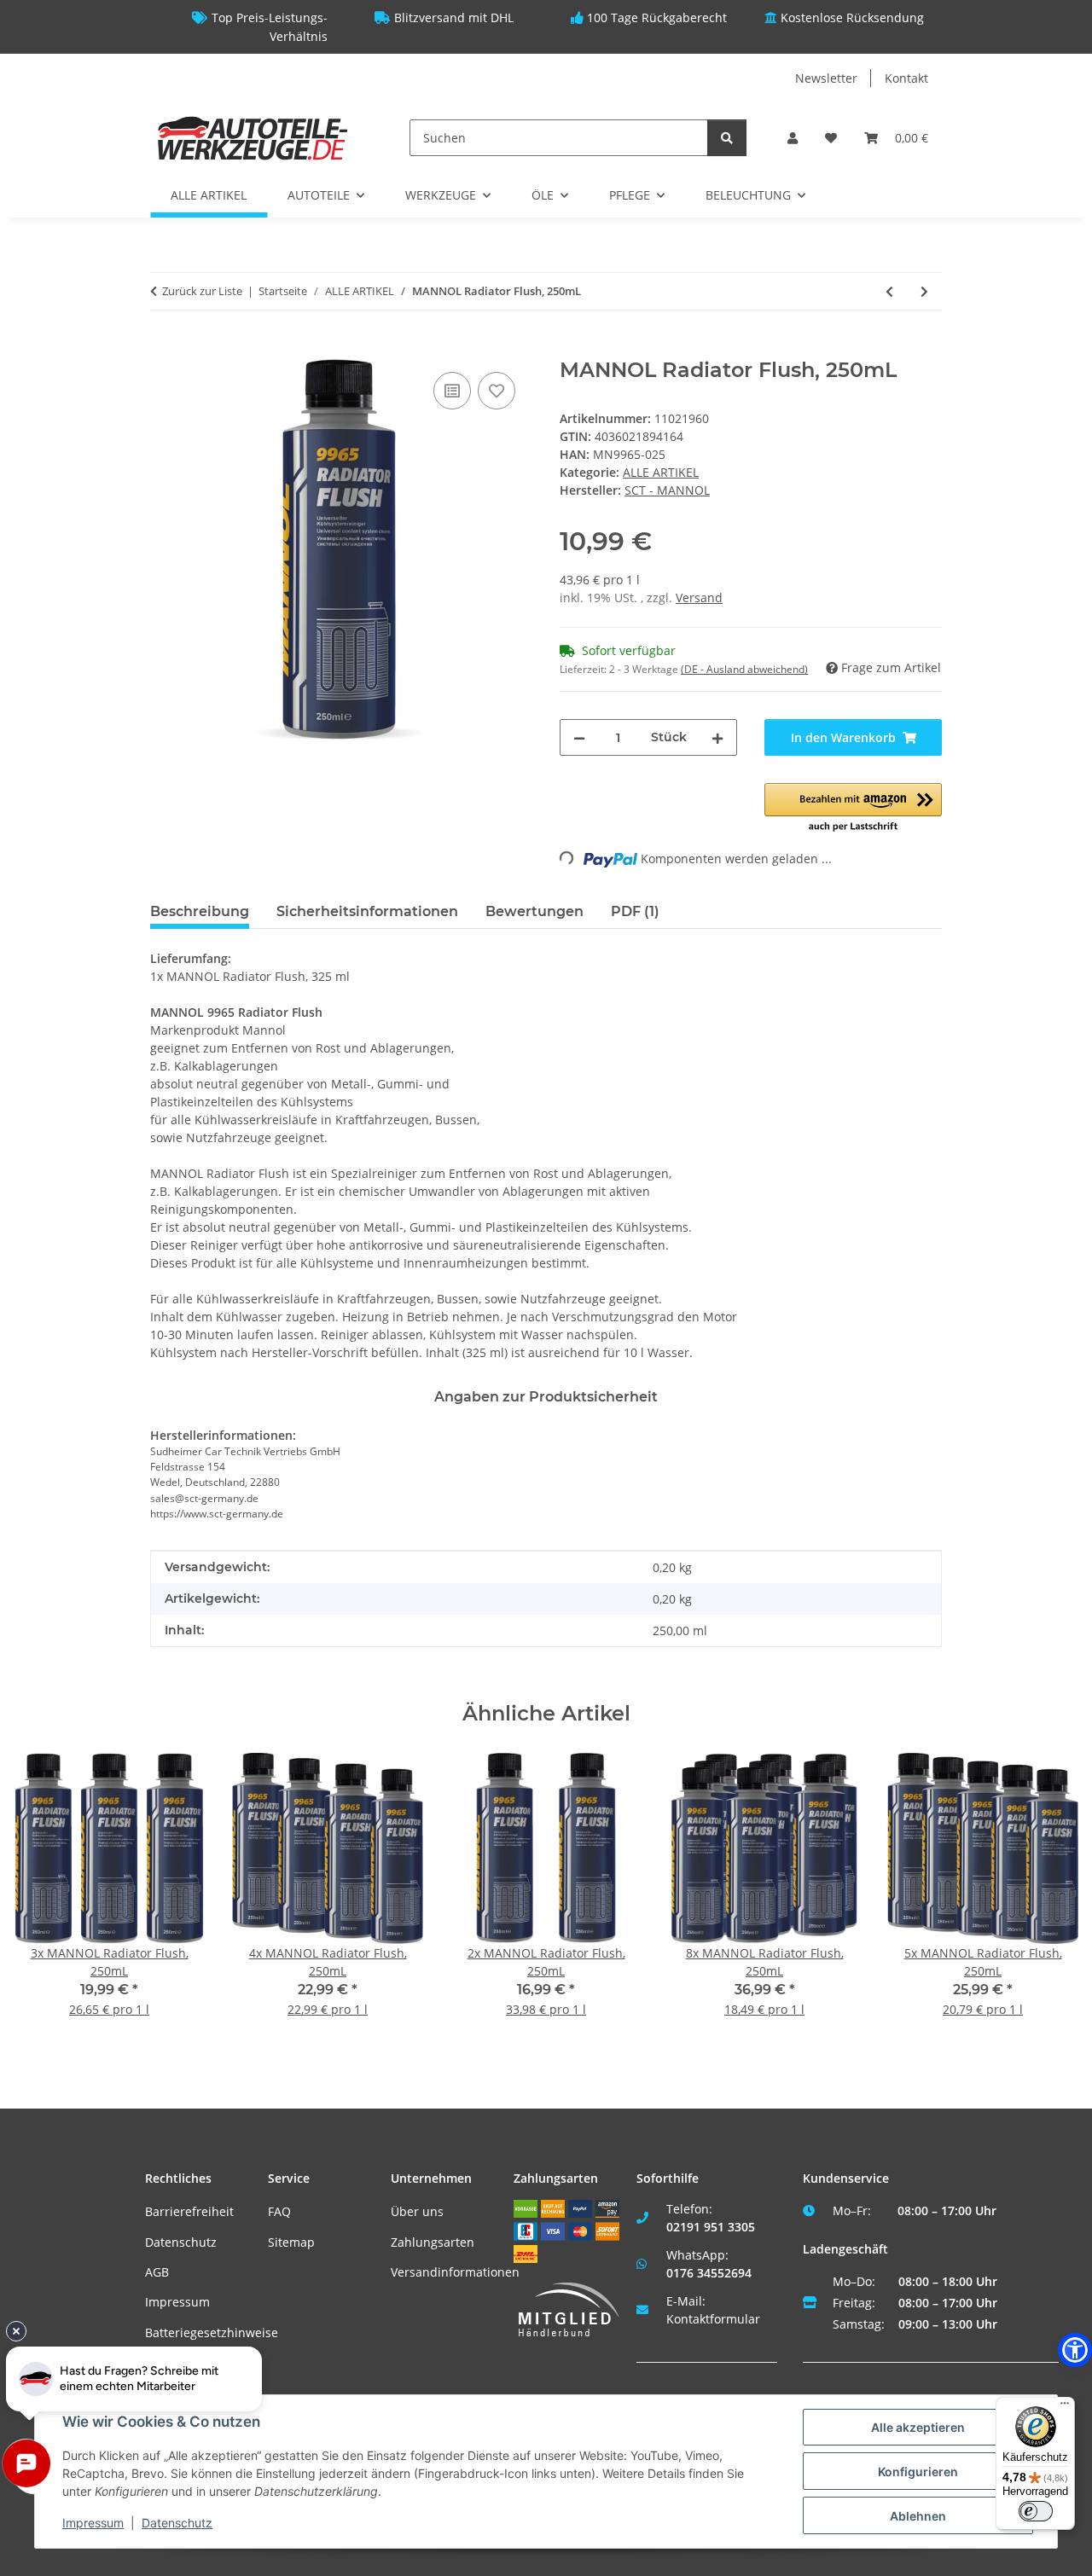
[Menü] (1065, 2407)
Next (1051, 1897)
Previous (42, 1897)
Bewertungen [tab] (534, 911)
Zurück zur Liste (202, 291)
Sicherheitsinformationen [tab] (367, 911)
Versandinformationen (455, 2272)
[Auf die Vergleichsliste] (452, 391)
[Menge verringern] (579, 737)
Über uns (417, 2211)
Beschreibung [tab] (200, 911)
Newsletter (826, 78)
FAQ (279, 2211)
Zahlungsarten (433, 2242)
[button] (793, 138)
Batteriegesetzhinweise (212, 2332)
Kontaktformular (713, 2319)
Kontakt (906, 78)
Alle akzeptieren (918, 2427)
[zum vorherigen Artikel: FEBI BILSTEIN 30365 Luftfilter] (889, 291)
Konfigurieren (918, 2472)
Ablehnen (918, 2516)
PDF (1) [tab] (635, 911)
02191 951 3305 (711, 2227)
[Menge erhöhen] (717, 737)
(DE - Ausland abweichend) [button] (744, 669)
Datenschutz (181, 2242)
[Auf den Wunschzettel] (497, 391)
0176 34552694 (709, 2273)
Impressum (177, 2302)
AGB (157, 2272)
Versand (699, 598)
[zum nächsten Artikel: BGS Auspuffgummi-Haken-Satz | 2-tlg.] (924, 291)
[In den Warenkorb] (164, 349)
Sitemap (291, 2242)
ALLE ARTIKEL (661, 472)
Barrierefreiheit (189, 2211)
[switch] (1036, 2511)
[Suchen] (727, 138)
